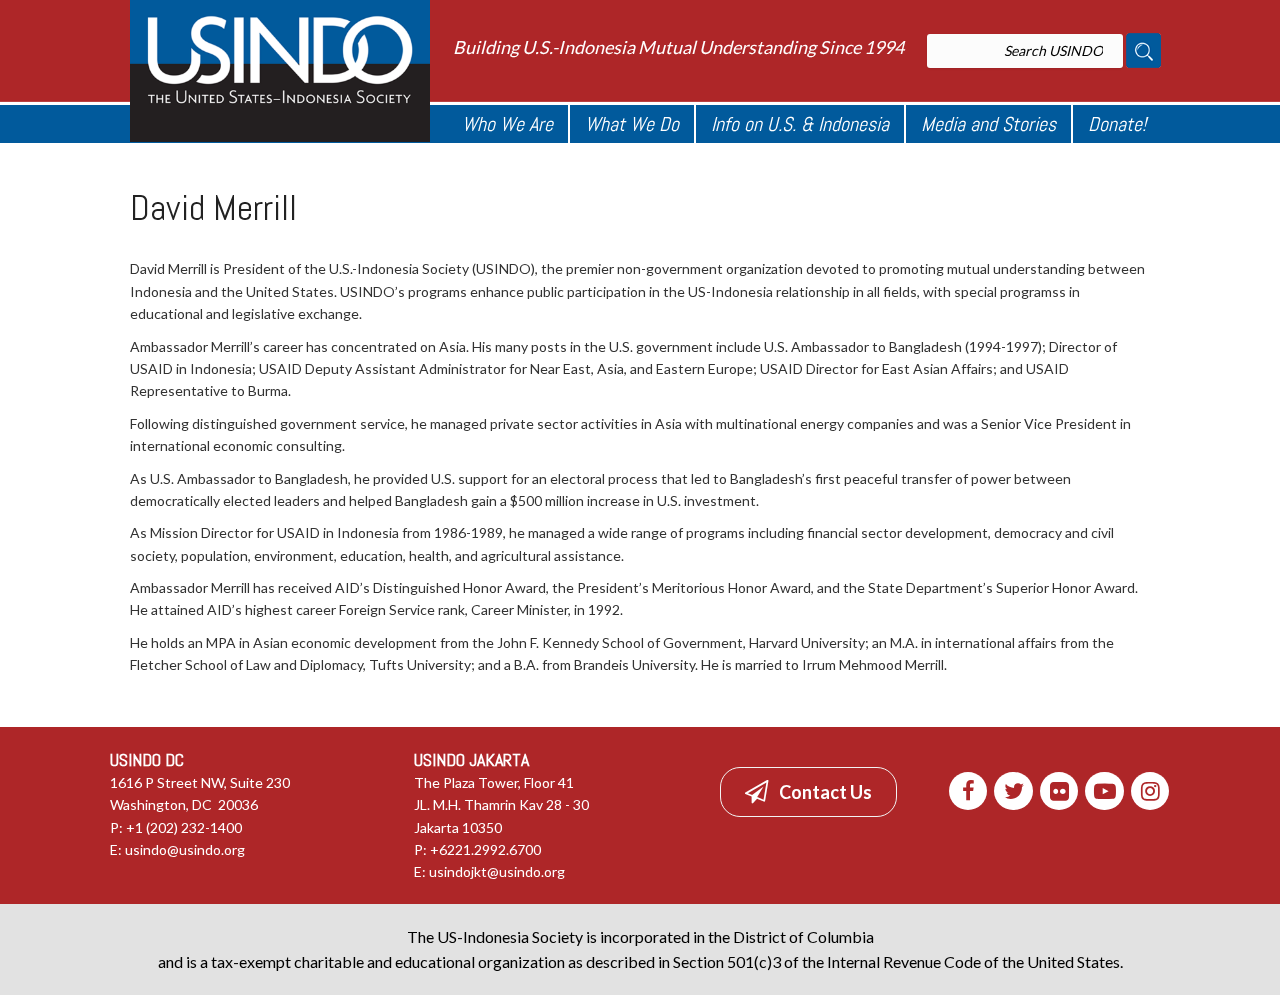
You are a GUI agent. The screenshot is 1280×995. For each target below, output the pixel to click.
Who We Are (507, 124)
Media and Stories (988, 124)
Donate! (1117, 124)
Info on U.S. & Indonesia (800, 124)
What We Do (632, 124)
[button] (808, 792)
